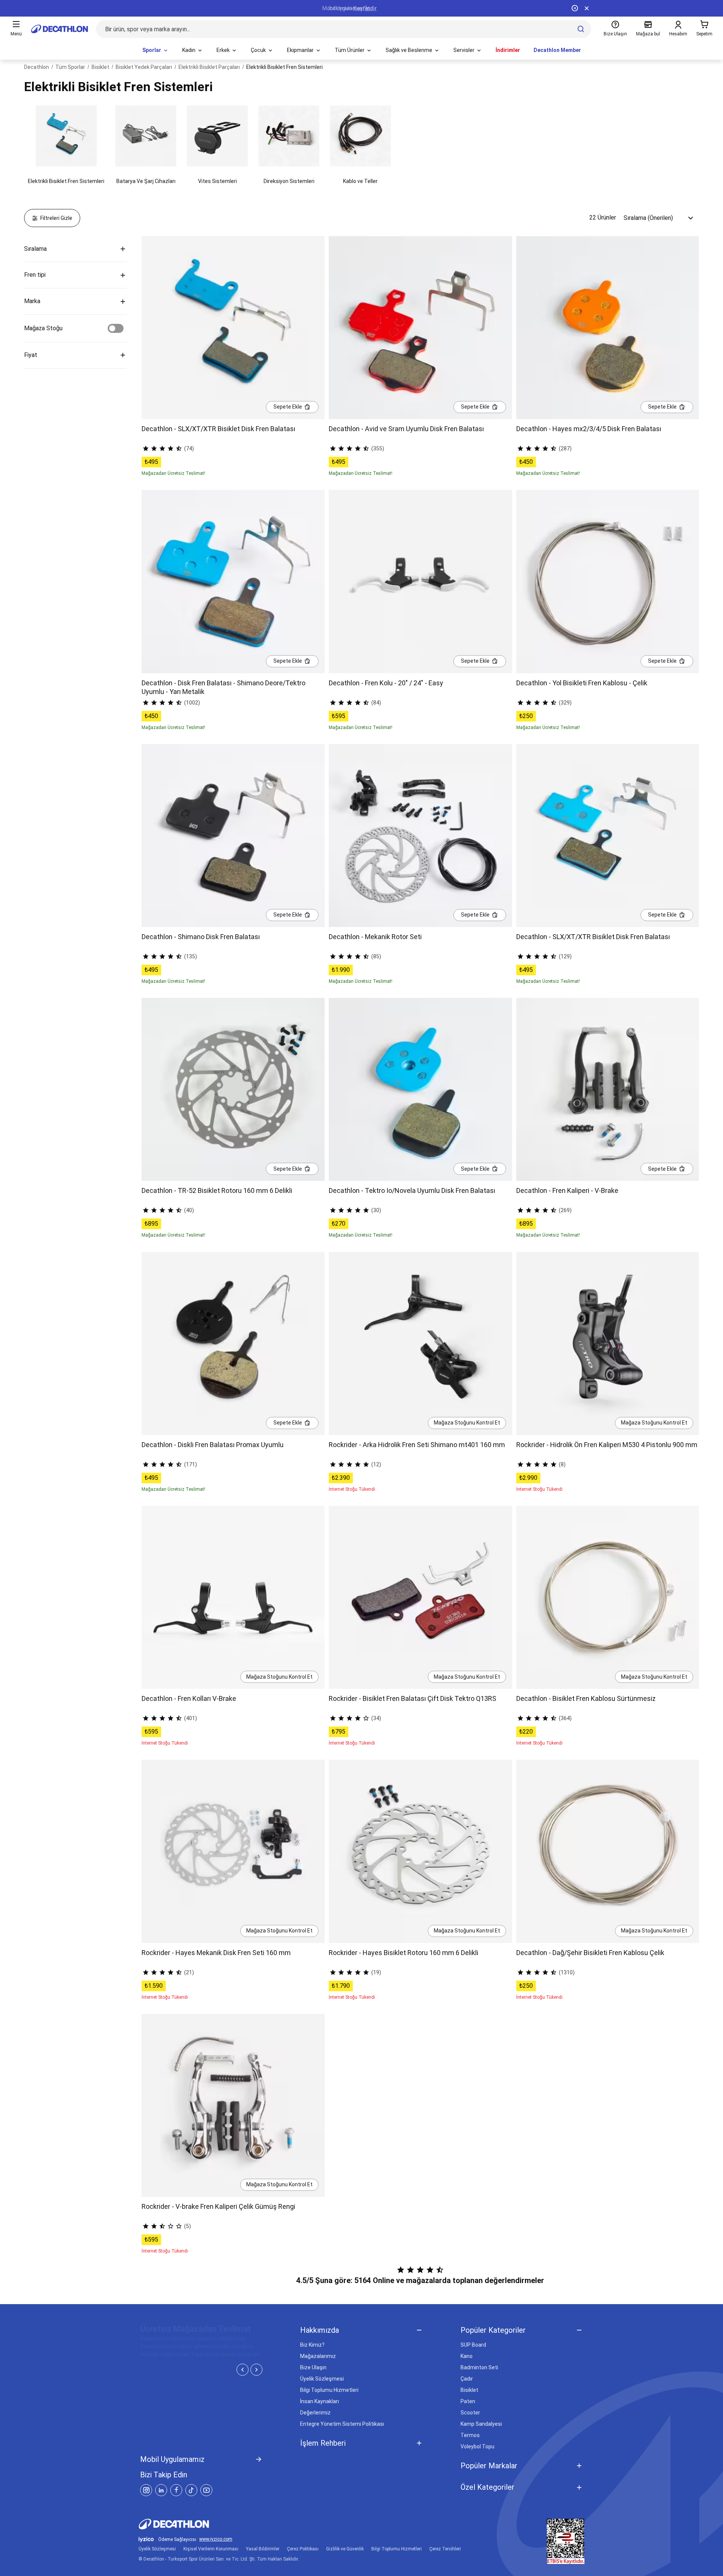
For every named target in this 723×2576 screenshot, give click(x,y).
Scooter (470, 2413)
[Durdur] (575, 8)
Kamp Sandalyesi (481, 2424)
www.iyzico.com (216, 2539)
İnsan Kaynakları (320, 2401)
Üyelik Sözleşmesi (322, 2379)
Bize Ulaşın (313, 2367)
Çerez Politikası (303, 2549)
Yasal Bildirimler (263, 2549)
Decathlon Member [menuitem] (557, 50)
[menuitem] (156, 50)
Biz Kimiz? (312, 2345)
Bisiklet (469, 2390)
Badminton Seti (479, 2367)
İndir (371, 8)
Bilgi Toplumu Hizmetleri (329, 2390)
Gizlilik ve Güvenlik (345, 2549)
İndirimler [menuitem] (508, 50)
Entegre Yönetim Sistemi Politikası (342, 2424)
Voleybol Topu (477, 2446)
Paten (468, 2401)
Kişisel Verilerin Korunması (211, 2549)
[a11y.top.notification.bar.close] (587, 8)
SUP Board (473, 2345)
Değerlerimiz (315, 2413)
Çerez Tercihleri (445, 2549)
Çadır (467, 2379)
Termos (470, 2435)
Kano (467, 2356)
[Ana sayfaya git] (59, 29)
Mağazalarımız (318, 2356)
